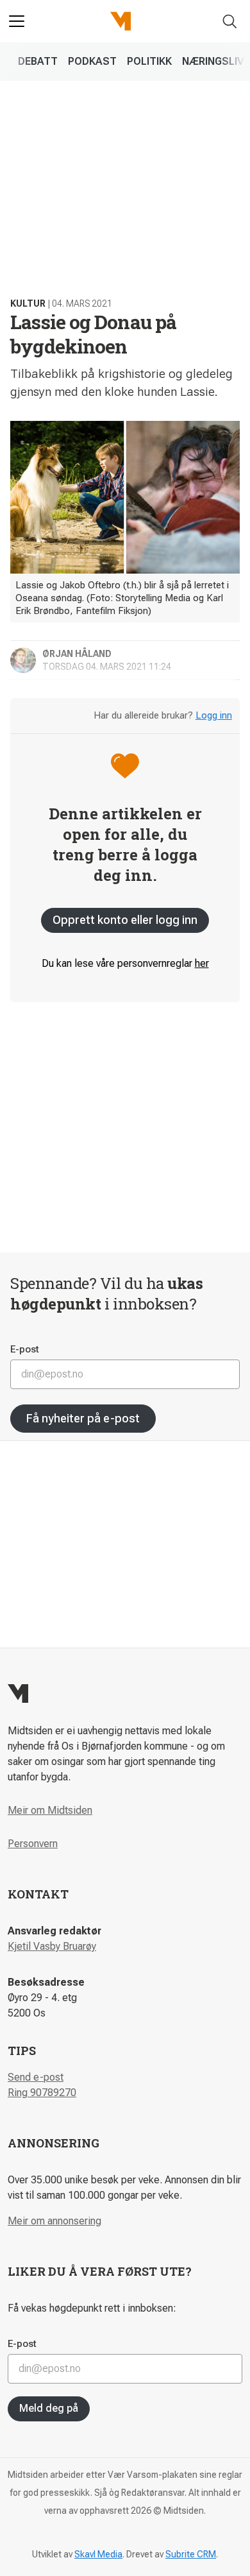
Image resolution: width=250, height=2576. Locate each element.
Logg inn (214, 715)
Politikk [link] (149, 61)
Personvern (33, 1844)
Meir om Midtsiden (50, 1810)
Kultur (28, 303)
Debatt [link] (38, 61)
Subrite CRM (191, 2554)
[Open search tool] (230, 21)
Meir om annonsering (54, 2221)
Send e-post (36, 2077)
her (202, 963)
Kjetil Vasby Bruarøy (52, 1946)
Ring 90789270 (42, 2093)
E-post (25, 1349)
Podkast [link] (92, 61)
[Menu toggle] (17, 21)
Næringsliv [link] (213, 61)
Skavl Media (98, 2554)
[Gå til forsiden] (121, 21)
